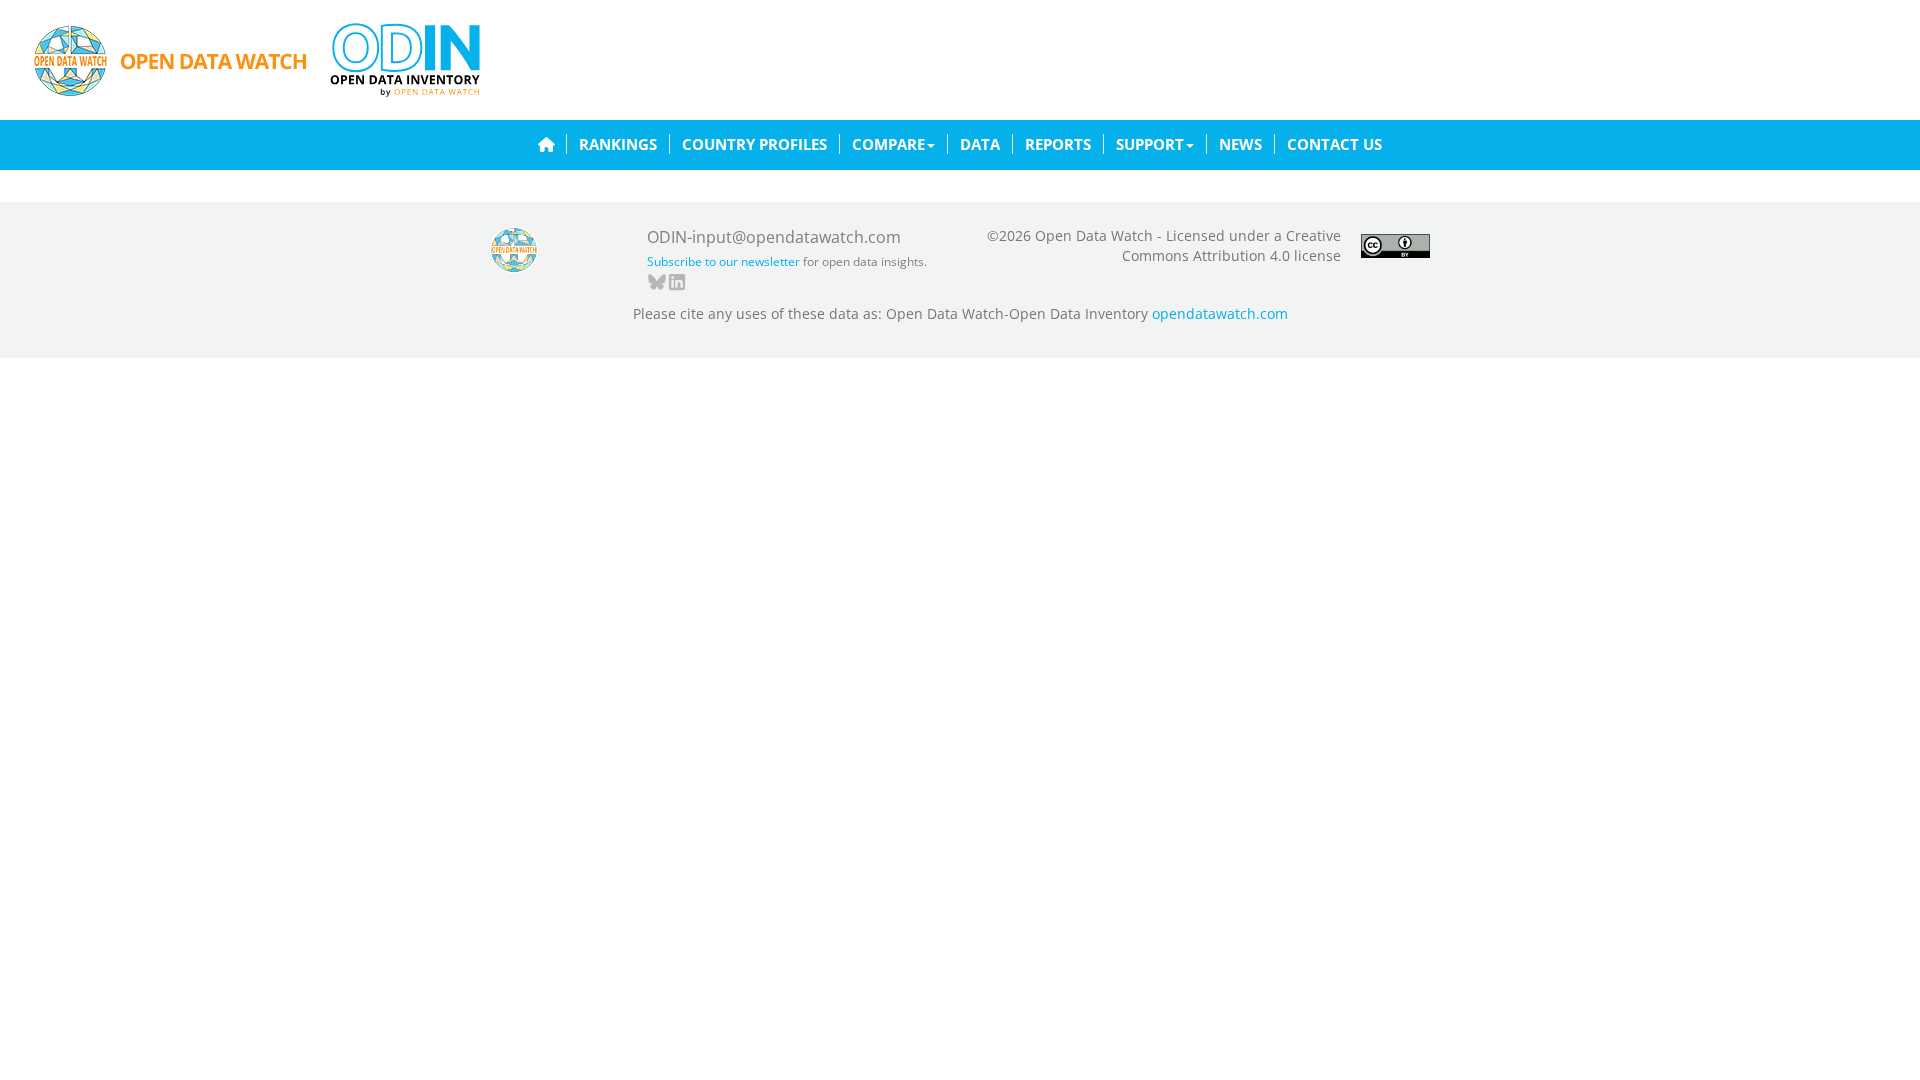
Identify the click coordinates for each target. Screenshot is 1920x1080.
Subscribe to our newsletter (723, 261)
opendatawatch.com (1220, 313)
